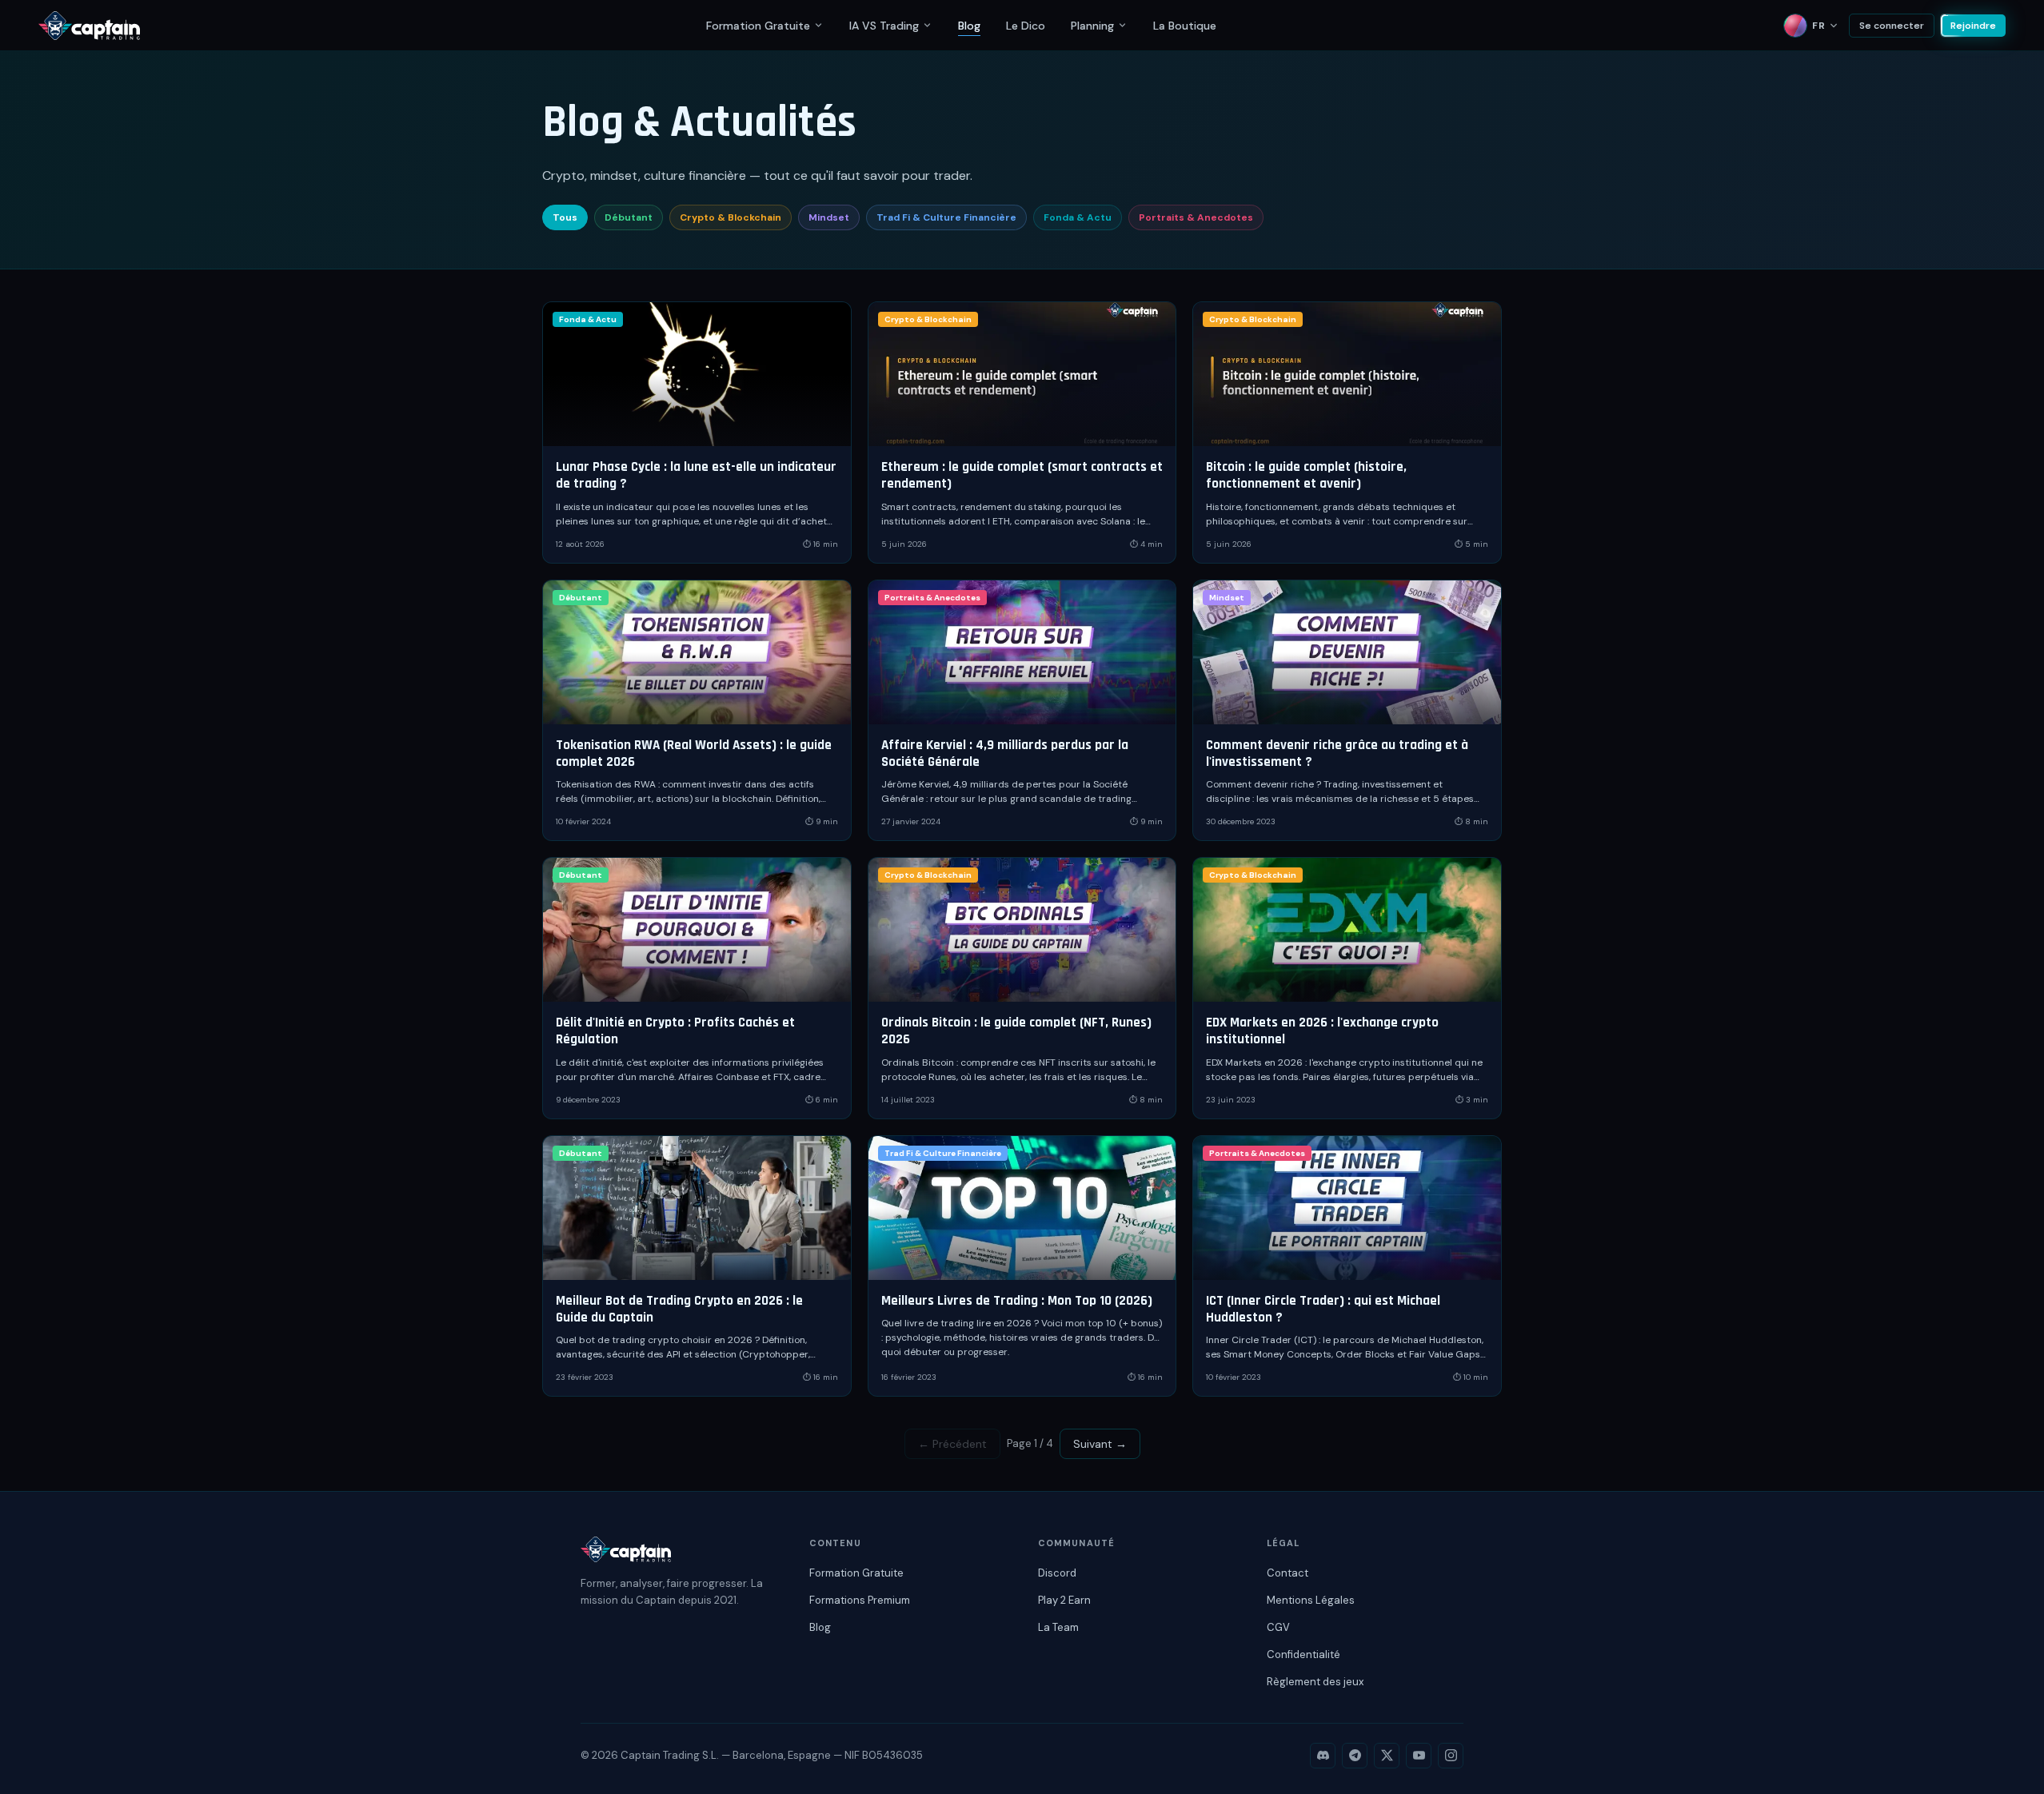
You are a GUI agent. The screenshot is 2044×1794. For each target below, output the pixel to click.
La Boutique (1185, 26)
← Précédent (952, 1444)
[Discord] (1323, 1756)
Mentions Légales (1311, 1600)
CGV (1278, 1627)
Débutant (629, 217)
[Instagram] (1451, 1756)
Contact (1287, 1573)
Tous (565, 217)
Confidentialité (1303, 1654)
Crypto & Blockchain (731, 217)
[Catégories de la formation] (818, 25)
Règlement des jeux (1315, 1682)
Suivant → (1100, 1444)
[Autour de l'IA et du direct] (927, 25)
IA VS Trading (884, 26)
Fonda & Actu (1078, 217)
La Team (1058, 1627)
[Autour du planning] (1122, 25)
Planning (1092, 26)
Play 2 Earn (1064, 1600)
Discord (1057, 1573)
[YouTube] (1419, 1756)
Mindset (829, 217)
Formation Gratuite (758, 26)
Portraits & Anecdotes (1196, 217)
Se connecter (1892, 26)
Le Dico (1026, 26)
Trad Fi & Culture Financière (946, 217)
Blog (969, 26)
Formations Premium (860, 1600)
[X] (1387, 1756)
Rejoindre (1973, 26)
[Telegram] (1355, 1756)
